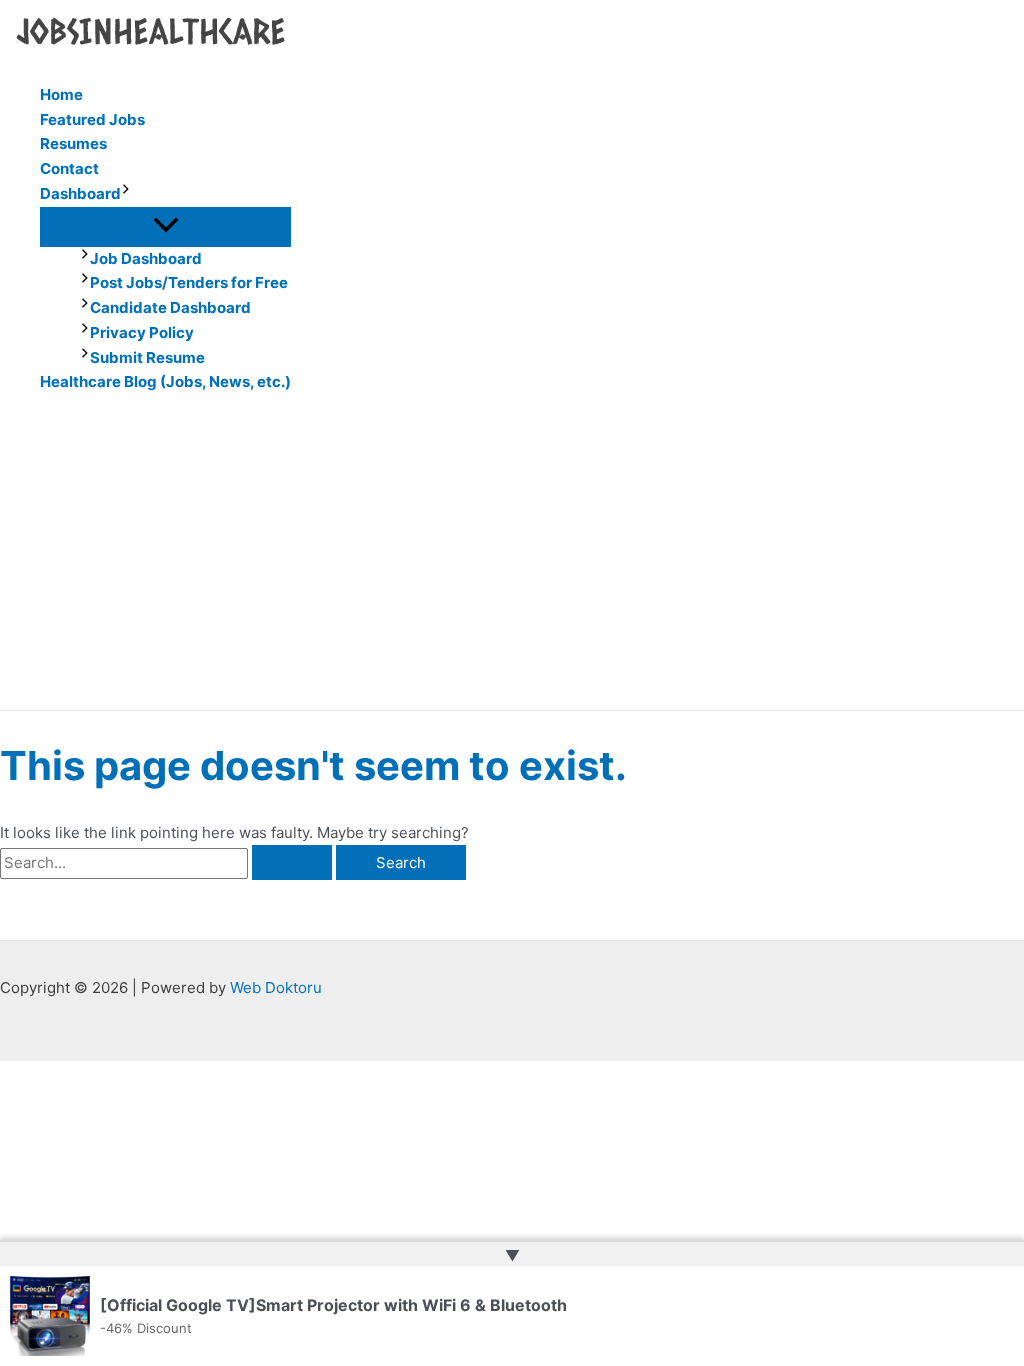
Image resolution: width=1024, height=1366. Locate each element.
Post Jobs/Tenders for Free (189, 282)
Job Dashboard (146, 258)
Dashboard (80, 193)
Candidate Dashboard (170, 307)
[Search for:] (168, 862)
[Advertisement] (512, 560)
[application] (126, 194)
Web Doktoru (276, 987)
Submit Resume (147, 357)
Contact (69, 168)
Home (61, 94)
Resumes (73, 143)
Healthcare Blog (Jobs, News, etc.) (165, 381)
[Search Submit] (292, 862)
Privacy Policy (142, 332)
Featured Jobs (92, 119)
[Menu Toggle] (165, 226)
